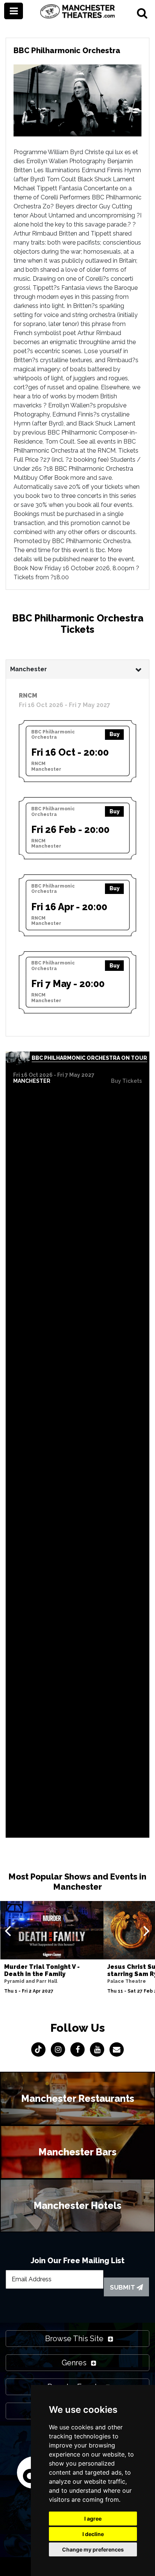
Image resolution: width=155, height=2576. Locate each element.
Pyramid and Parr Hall (31, 1981)
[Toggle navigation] (14, 11)
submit (123, 2287)
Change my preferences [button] (93, 2549)
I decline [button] (93, 2534)
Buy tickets (126, 1081)
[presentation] (8, 1930)
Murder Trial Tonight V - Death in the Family (42, 1970)
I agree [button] (93, 2519)
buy (115, 734)
